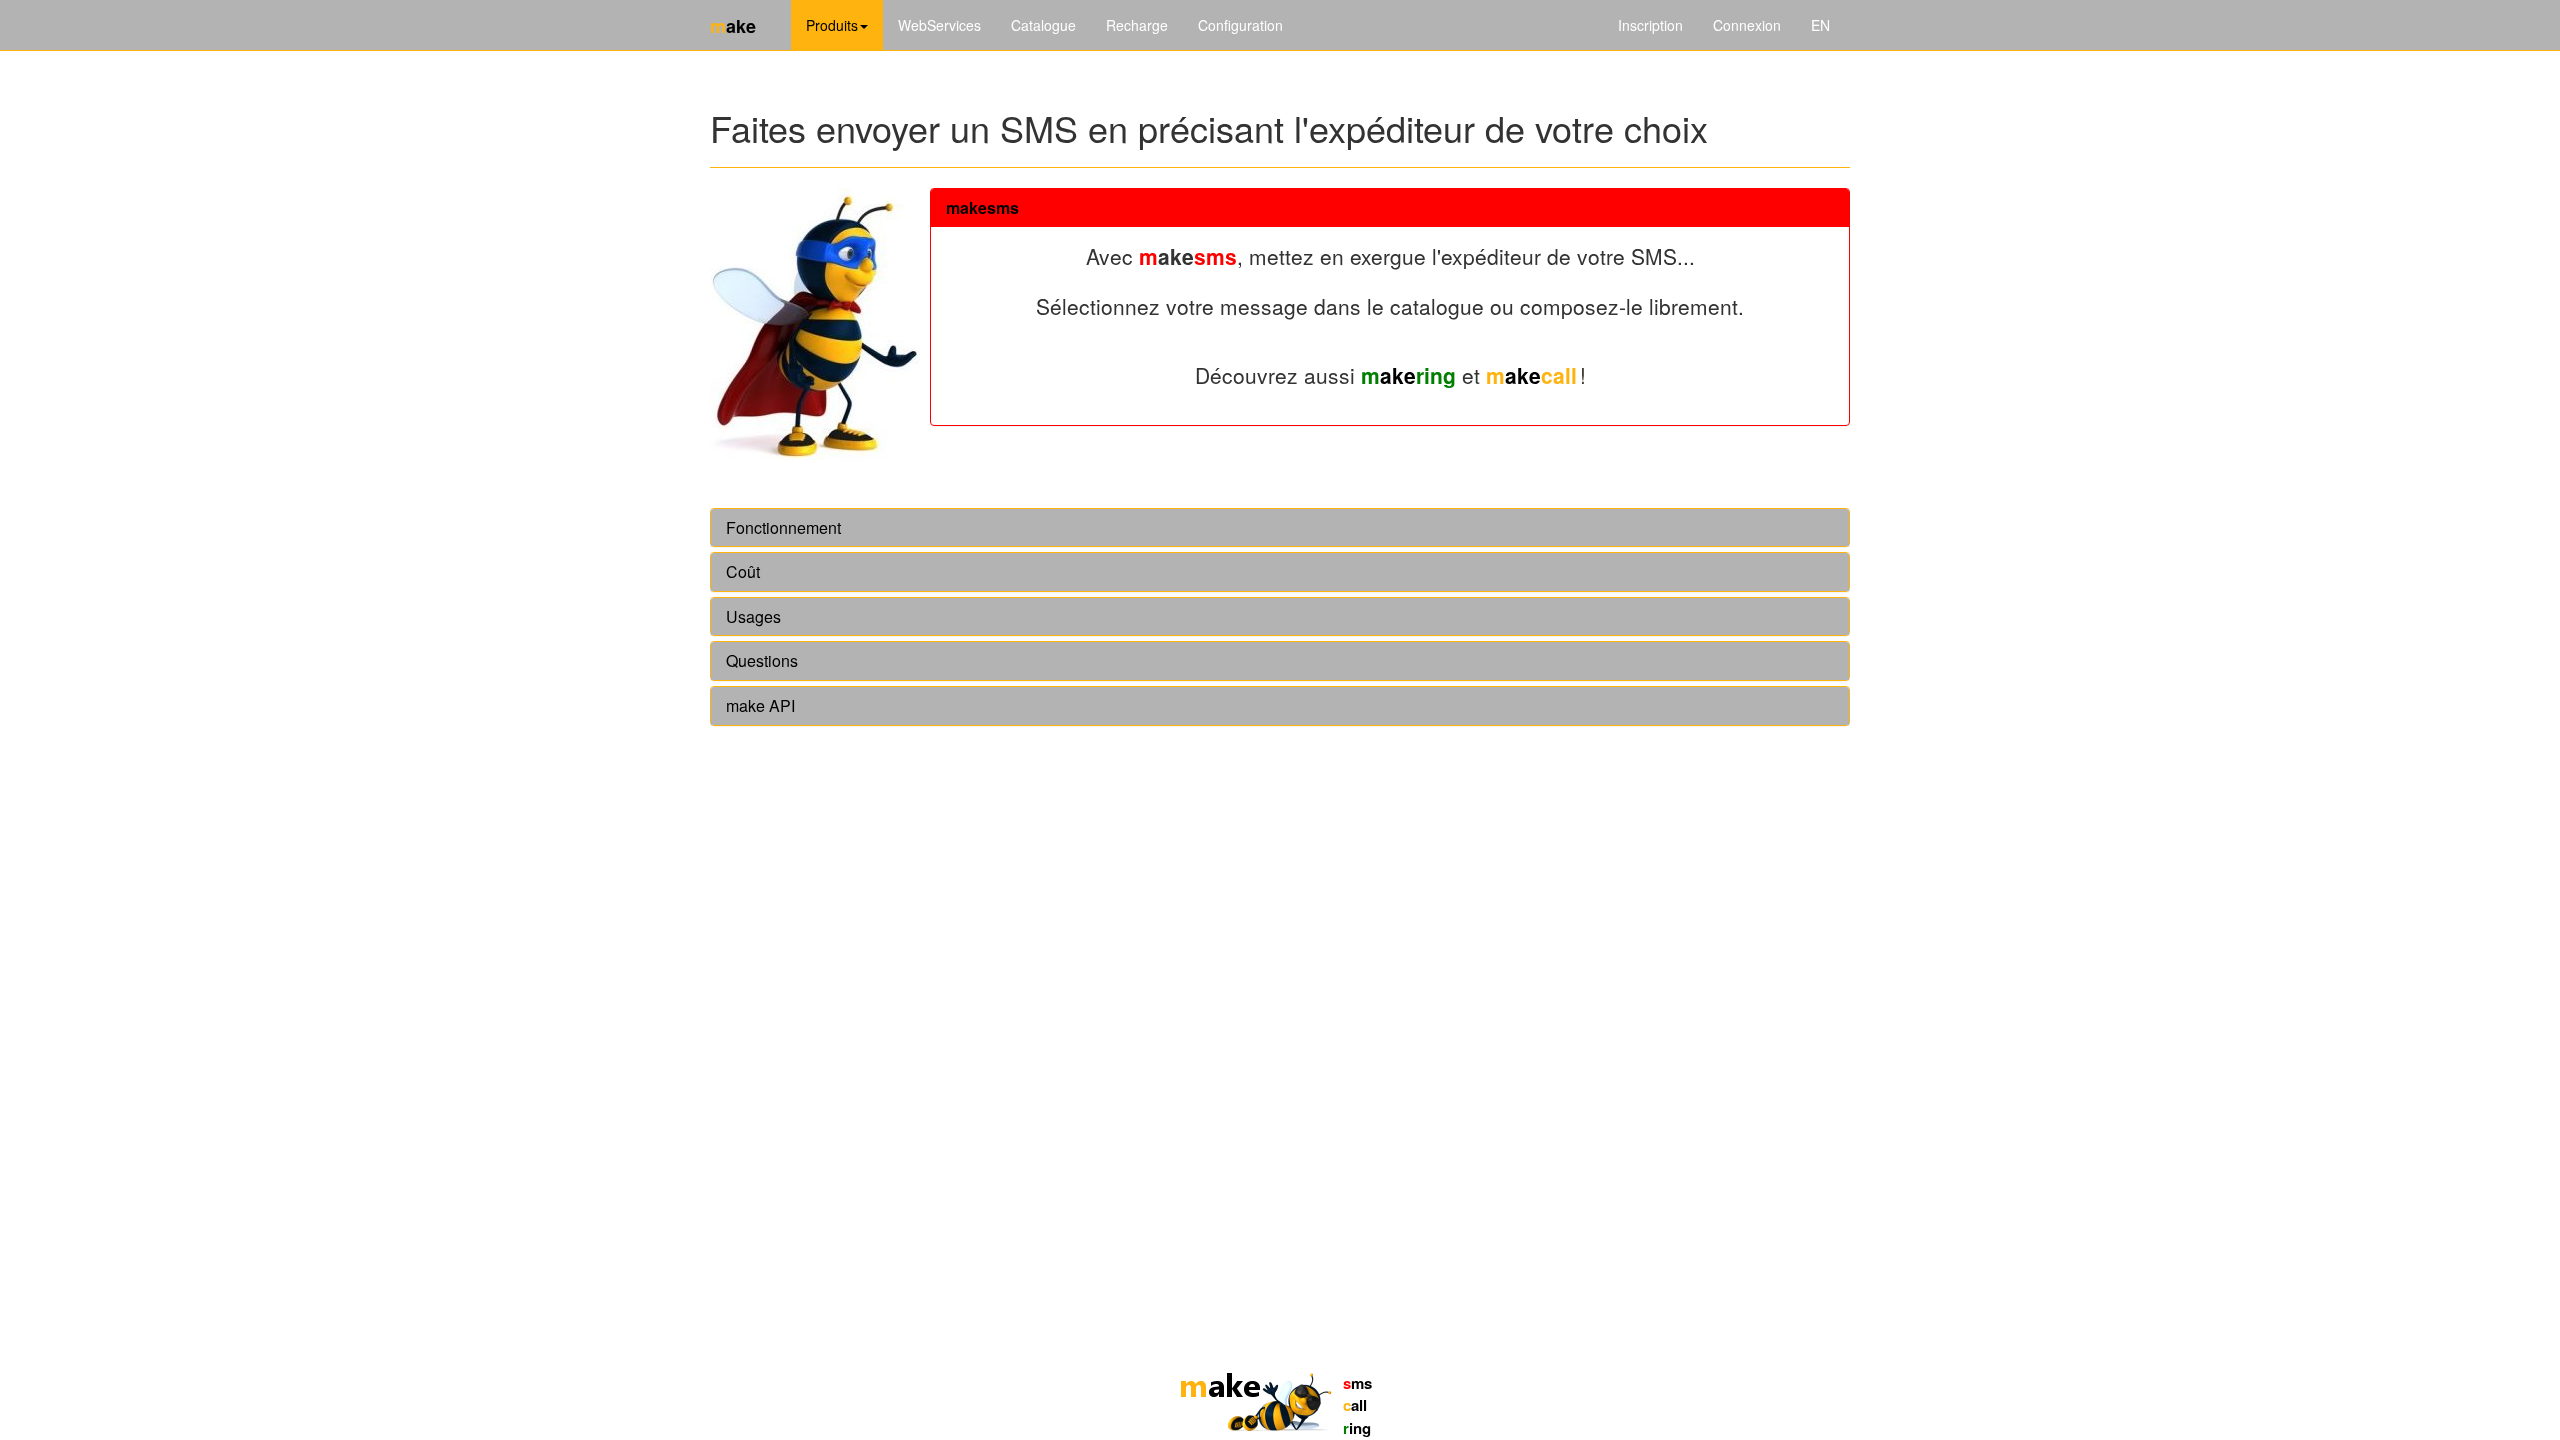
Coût (743, 572)
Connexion (1747, 25)
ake (1408, 375)
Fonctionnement (783, 528)
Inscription (1650, 25)
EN (1820, 25)
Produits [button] (832, 25)
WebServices (939, 25)
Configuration (1240, 25)
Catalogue (1043, 25)
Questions (762, 661)
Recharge (1137, 25)
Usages (753, 617)
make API (760, 706)
